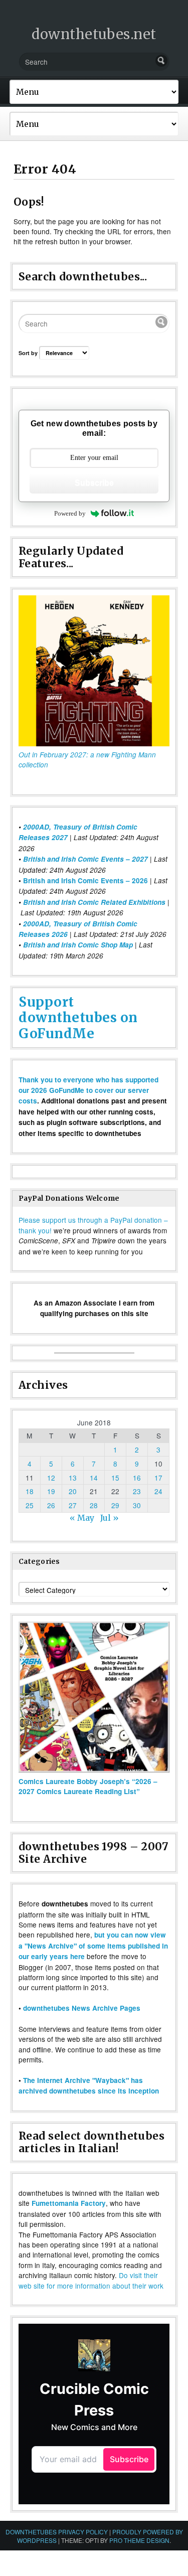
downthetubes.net (94, 34)
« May (82, 1518)
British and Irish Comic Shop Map (78, 945)
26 (51, 1505)
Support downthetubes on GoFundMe (78, 1017)
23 (137, 1491)
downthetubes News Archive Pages (82, 2008)
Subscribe (94, 483)
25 (30, 1505)
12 (51, 1478)
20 (73, 1491)
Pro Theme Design (139, 2540)
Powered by (70, 513)
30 (137, 1505)
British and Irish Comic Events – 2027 (85, 859)
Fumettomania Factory (69, 2203)
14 (94, 1478)
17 (158, 1478)
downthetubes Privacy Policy (57, 2532)
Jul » (110, 1518)
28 (94, 1505)
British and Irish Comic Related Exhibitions (94, 902)
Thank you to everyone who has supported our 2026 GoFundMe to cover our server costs (88, 1090)
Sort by (29, 353)
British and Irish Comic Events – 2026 (85, 880)
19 (51, 1491)
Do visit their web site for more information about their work (91, 2280)
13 (73, 1478)
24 (158, 1491)
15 (115, 1478)
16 (137, 1478)
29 (115, 1505)
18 (30, 1491)
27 (73, 1505)
